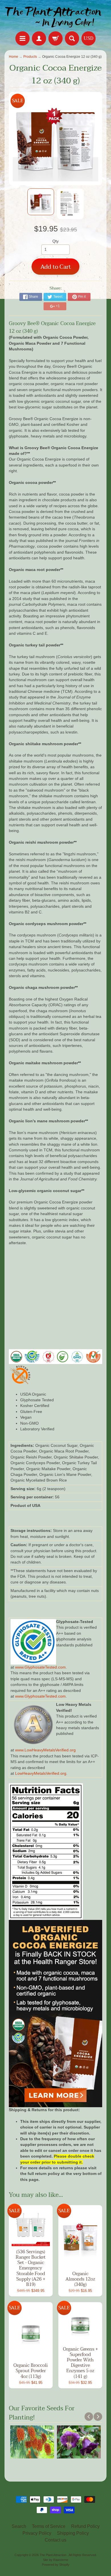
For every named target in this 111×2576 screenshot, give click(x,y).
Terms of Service (49, 2526)
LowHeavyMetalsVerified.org (41, 1773)
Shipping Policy (73, 2533)
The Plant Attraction (53, 2555)
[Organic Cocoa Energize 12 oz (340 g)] (41, 202)
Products (30, 57)
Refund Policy (85, 2526)
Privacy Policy (37, 2533)
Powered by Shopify (56, 2565)
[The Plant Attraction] (55, 17)
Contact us (55, 2540)
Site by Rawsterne (56, 2560)
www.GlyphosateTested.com (40, 1667)
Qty (55, 241)
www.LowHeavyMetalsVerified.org (45, 1750)
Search (19, 2526)
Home (14, 57)
